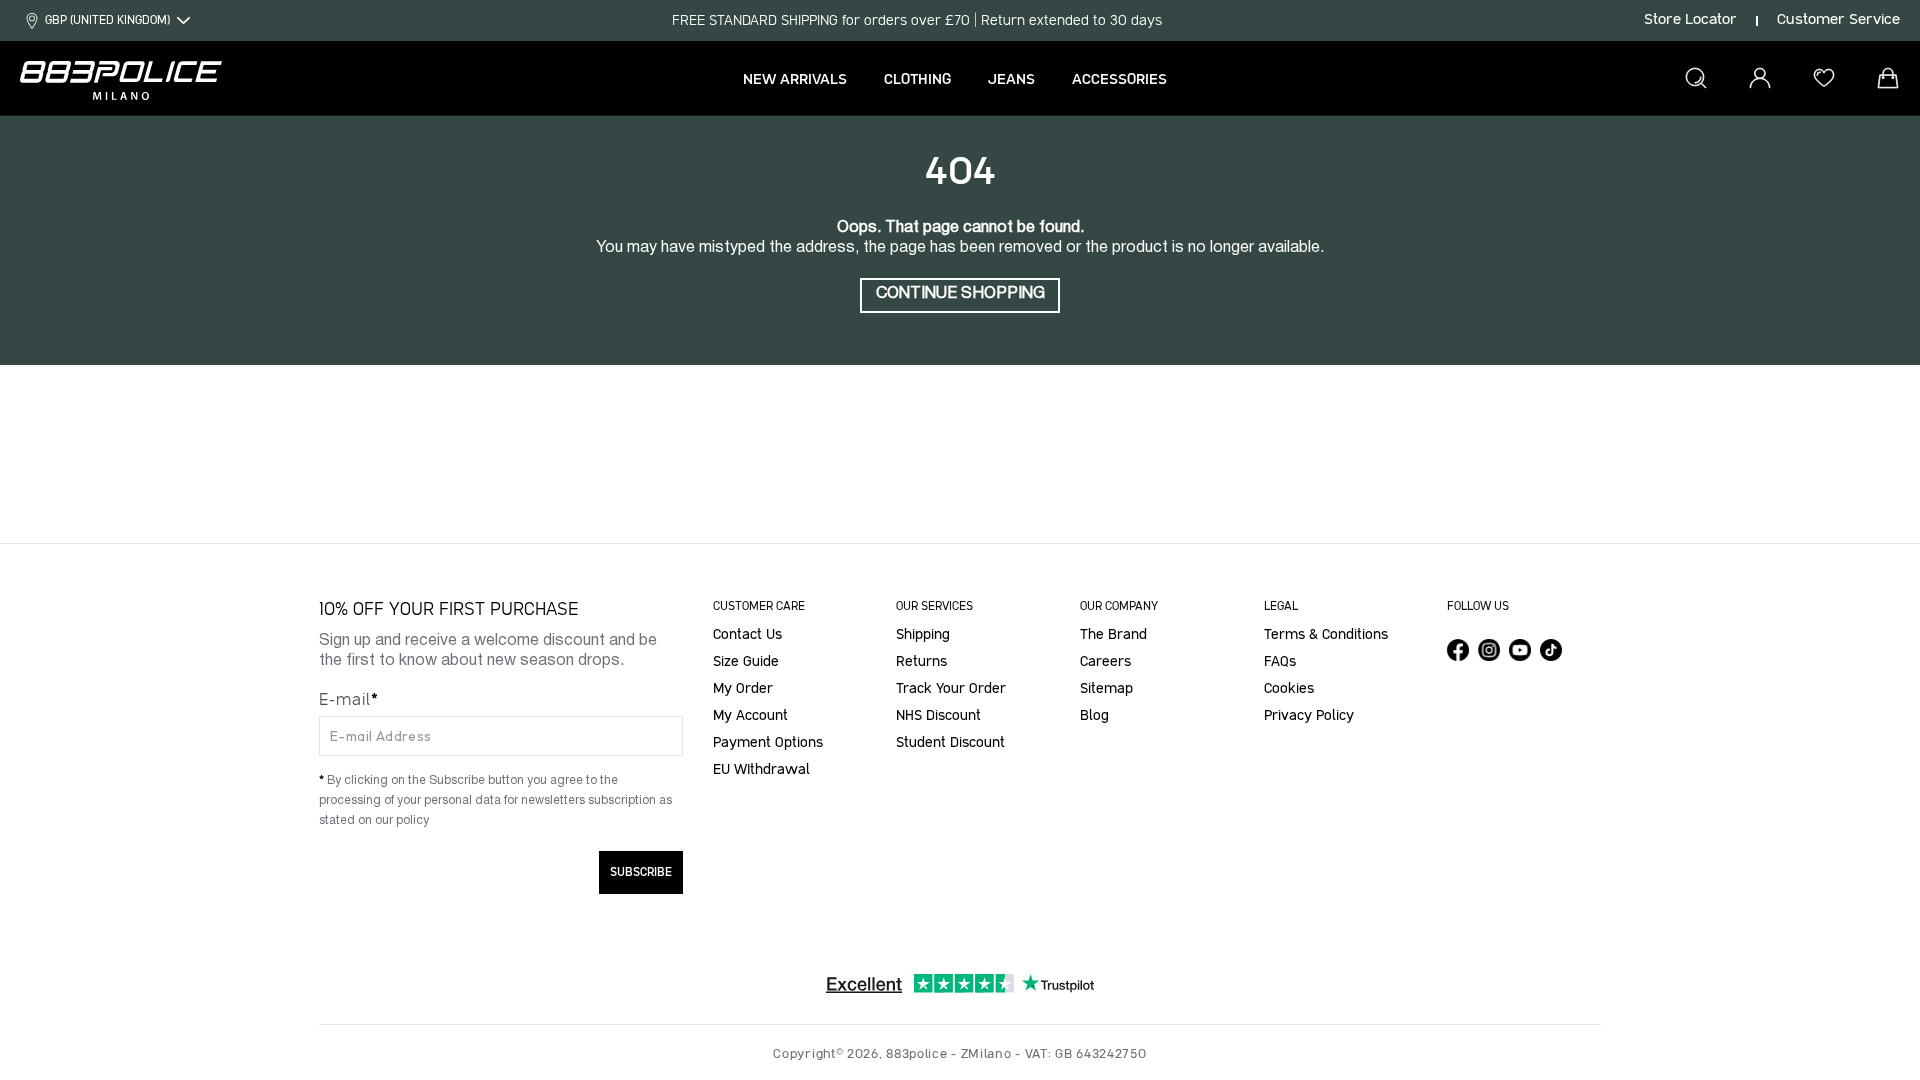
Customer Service (1838, 19)
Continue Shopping (960, 294)
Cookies (1289, 689)
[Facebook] (1458, 650)
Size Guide (746, 662)
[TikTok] (1551, 650)
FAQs (1280, 662)
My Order (743, 689)
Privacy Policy (1309, 716)
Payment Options (768, 743)
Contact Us (747, 635)
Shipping (923, 635)
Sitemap (1106, 689)
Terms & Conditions (1326, 635)
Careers (1105, 662)
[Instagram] (1489, 650)
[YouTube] (1520, 650)
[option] (917, 21)
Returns (921, 662)
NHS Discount (938, 716)
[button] (924, 80)
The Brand (1113, 635)
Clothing (917, 79)
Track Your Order (951, 689)
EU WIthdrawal (761, 770)
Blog (1094, 716)
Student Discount (950, 743)
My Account (750, 716)
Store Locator (1690, 19)
